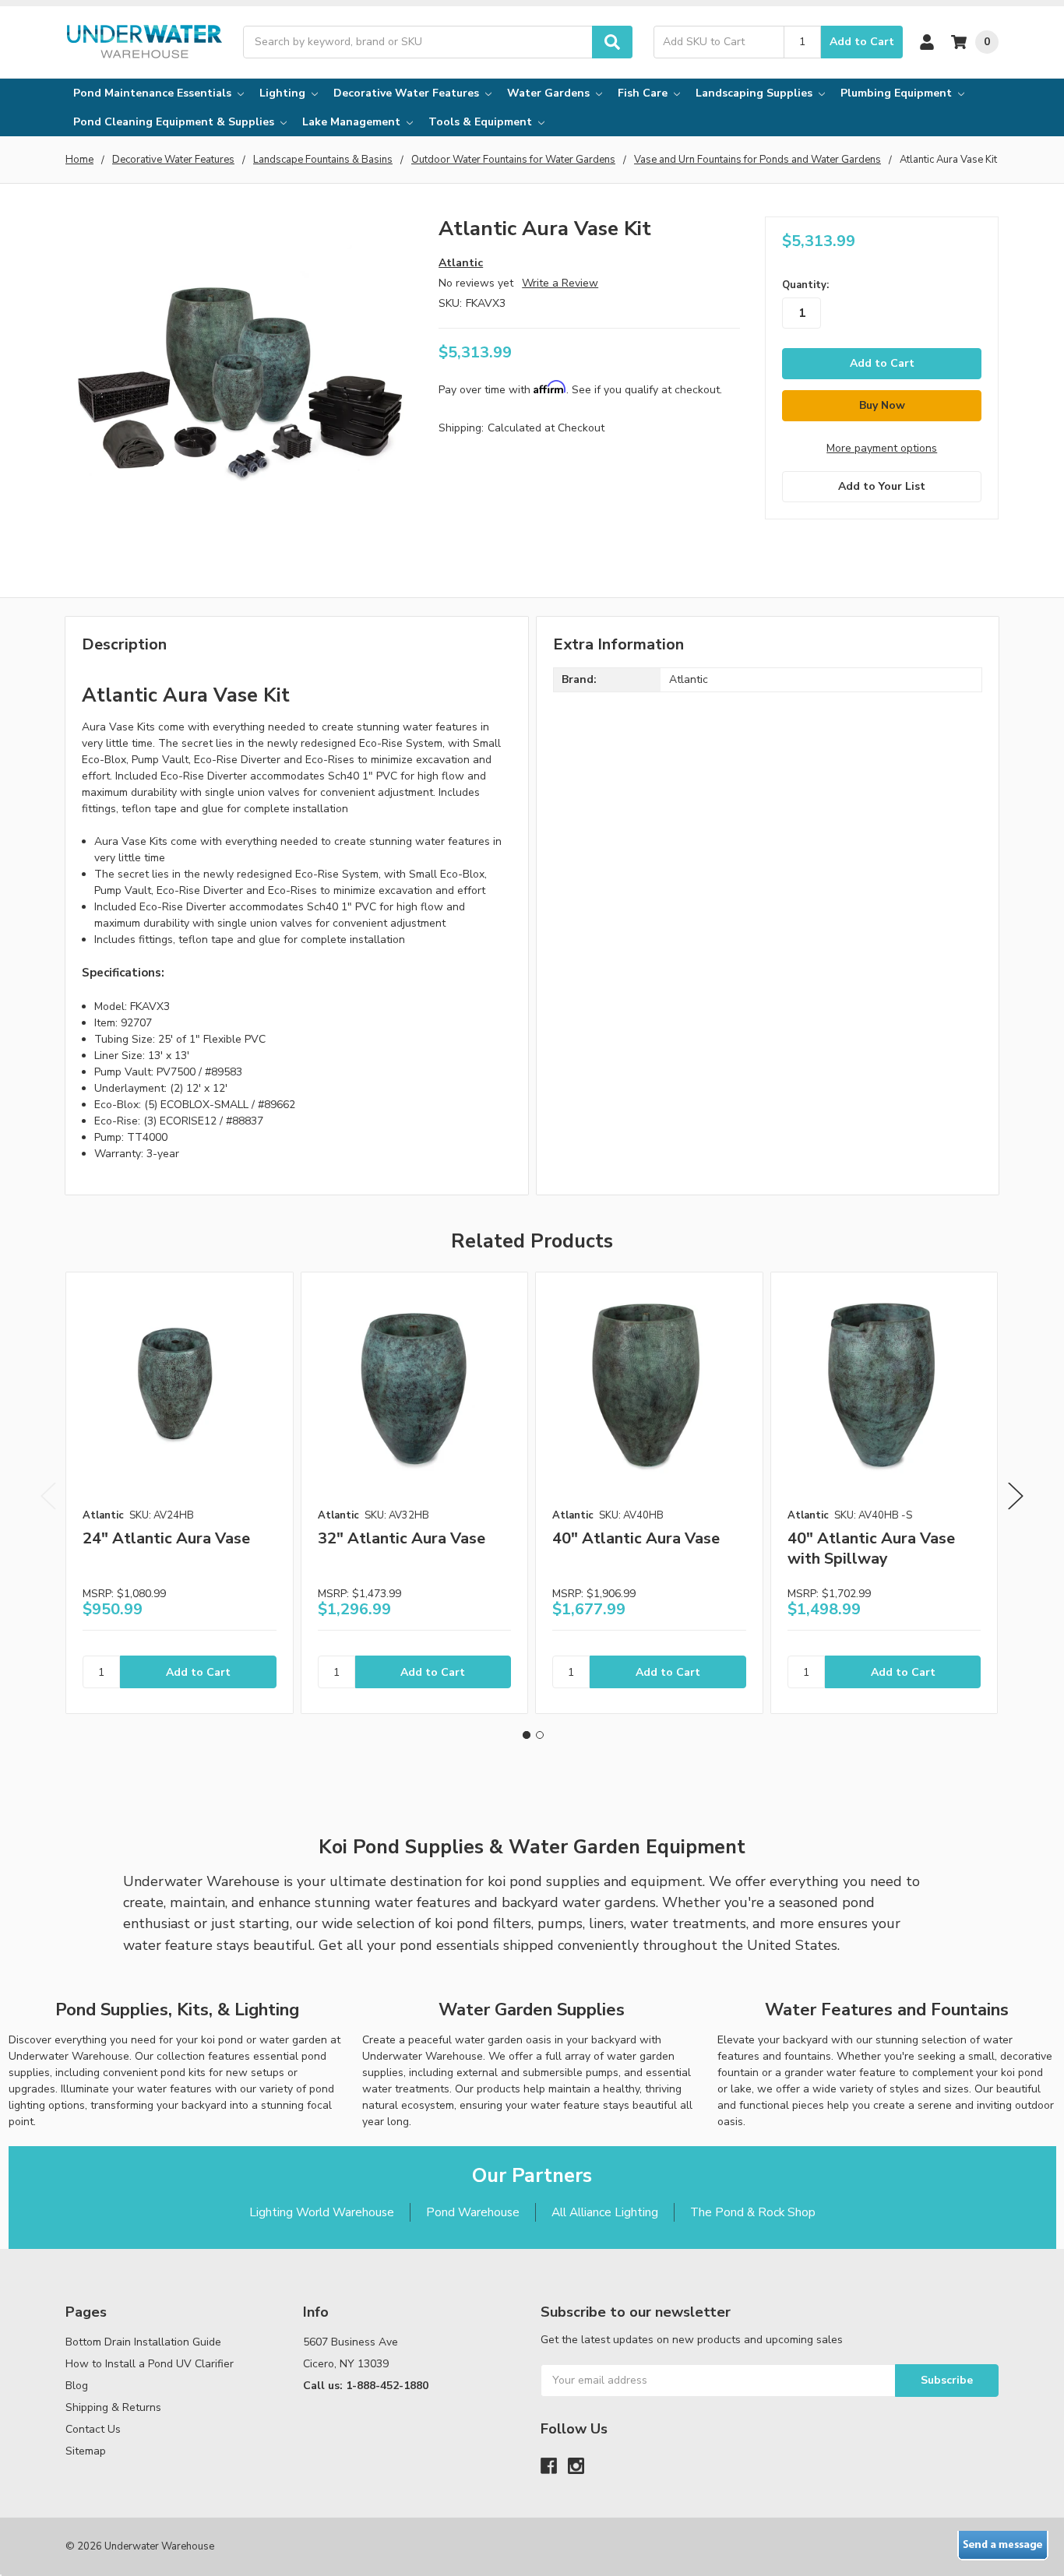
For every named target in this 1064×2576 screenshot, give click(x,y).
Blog (77, 2386)
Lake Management (353, 122)
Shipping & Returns (113, 2407)
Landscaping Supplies (756, 93)
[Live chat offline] (1003, 2546)
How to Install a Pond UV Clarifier (150, 2364)
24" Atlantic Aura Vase (166, 1538)
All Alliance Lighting (605, 2212)
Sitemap (86, 2451)
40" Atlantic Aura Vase (636, 1538)
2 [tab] (540, 1735)
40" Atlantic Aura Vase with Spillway (871, 1548)
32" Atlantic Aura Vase (402, 1538)
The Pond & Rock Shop (753, 2212)
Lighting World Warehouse (322, 2212)
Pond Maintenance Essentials (154, 93)
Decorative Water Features (408, 93)
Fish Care (644, 93)
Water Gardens (550, 93)
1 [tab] (527, 1735)
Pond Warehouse (473, 2212)
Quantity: (805, 285)
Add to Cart (862, 42)
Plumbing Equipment (898, 93)
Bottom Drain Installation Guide (143, 2342)
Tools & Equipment (482, 122)
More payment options (882, 448)
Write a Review (560, 283)
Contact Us (93, 2429)
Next (1016, 1496)
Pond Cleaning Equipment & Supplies (175, 122)
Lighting (284, 93)
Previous (48, 1496)
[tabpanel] (179, 1493)
